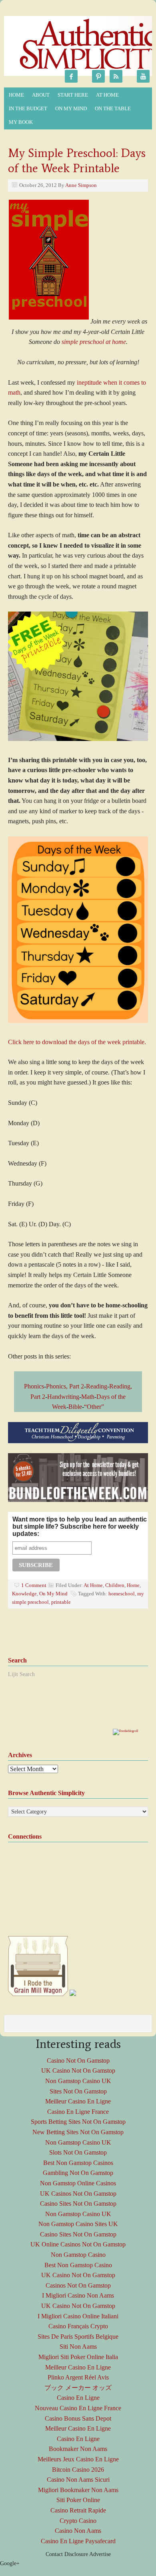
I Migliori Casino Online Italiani (78, 2316)
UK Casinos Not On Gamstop (78, 2194)
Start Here (73, 95)
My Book (19, 123)
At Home (105, 96)
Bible (75, 1407)
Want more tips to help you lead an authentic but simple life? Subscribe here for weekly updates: (80, 1526)
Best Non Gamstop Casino (78, 2265)
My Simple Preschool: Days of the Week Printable (77, 160)
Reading (97, 1386)
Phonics (34, 1386)
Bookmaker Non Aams (78, 2449)
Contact (54, 2554)
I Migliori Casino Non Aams (78, 2295)
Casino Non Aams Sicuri (78, 2480)
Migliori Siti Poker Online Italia (78, 2357)
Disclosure (76, 2554)
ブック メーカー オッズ (78, 2388)
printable (61, 1602)
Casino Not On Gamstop (78, 2061)
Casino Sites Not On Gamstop (78, 2204)
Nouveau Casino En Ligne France (78, 2408)
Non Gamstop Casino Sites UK (78, 2224)
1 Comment (34, 1585)
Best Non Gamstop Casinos (78, 2163)
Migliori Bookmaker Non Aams (78, 2490)
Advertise (100, 2554)
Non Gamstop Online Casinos (78, 2183)
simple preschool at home (94, 342)
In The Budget (26, 109)
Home (16, 95)
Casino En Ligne (78, 2398)
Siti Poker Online (78, 2500)
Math (88, 1397)
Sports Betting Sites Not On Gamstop (78, 2122)
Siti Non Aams (78, 2347)
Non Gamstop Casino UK (78, 2081)
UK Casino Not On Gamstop (78, 2071)
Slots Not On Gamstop (78, 2152)
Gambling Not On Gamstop (78, 2173)
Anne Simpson (81, 185)
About (39, 96)
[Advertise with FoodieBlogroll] (125, 1731)
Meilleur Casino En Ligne (78, 2101)
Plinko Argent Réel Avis (78, 2377)
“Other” (94, 1407)
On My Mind (69, 109)
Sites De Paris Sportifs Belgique (78, 2337)
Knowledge (24, 1594)
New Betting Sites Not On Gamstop (78, 2132)
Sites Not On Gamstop (78, 2091)
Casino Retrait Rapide (78, 2510)
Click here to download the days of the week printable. (77, 1042)
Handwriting (63, 1397)
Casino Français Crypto (78, 2326)
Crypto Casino (78, 2521)
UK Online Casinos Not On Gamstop (78, 2244)
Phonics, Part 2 (65, 1386)
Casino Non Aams (78, 2531)
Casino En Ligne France (78, 2112)
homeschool (122, 1594)
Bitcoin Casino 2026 (78, 2470)
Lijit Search (21, 1674)
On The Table (111, 109)
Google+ (10, 2563)
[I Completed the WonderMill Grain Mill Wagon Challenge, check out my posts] (38, 1994)
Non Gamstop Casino (78, 2255)
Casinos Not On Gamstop (78, 2285)
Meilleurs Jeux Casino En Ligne (78, 2459)
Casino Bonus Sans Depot (78, 2418)
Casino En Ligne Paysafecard (78, 2541)
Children (115, 1585)
